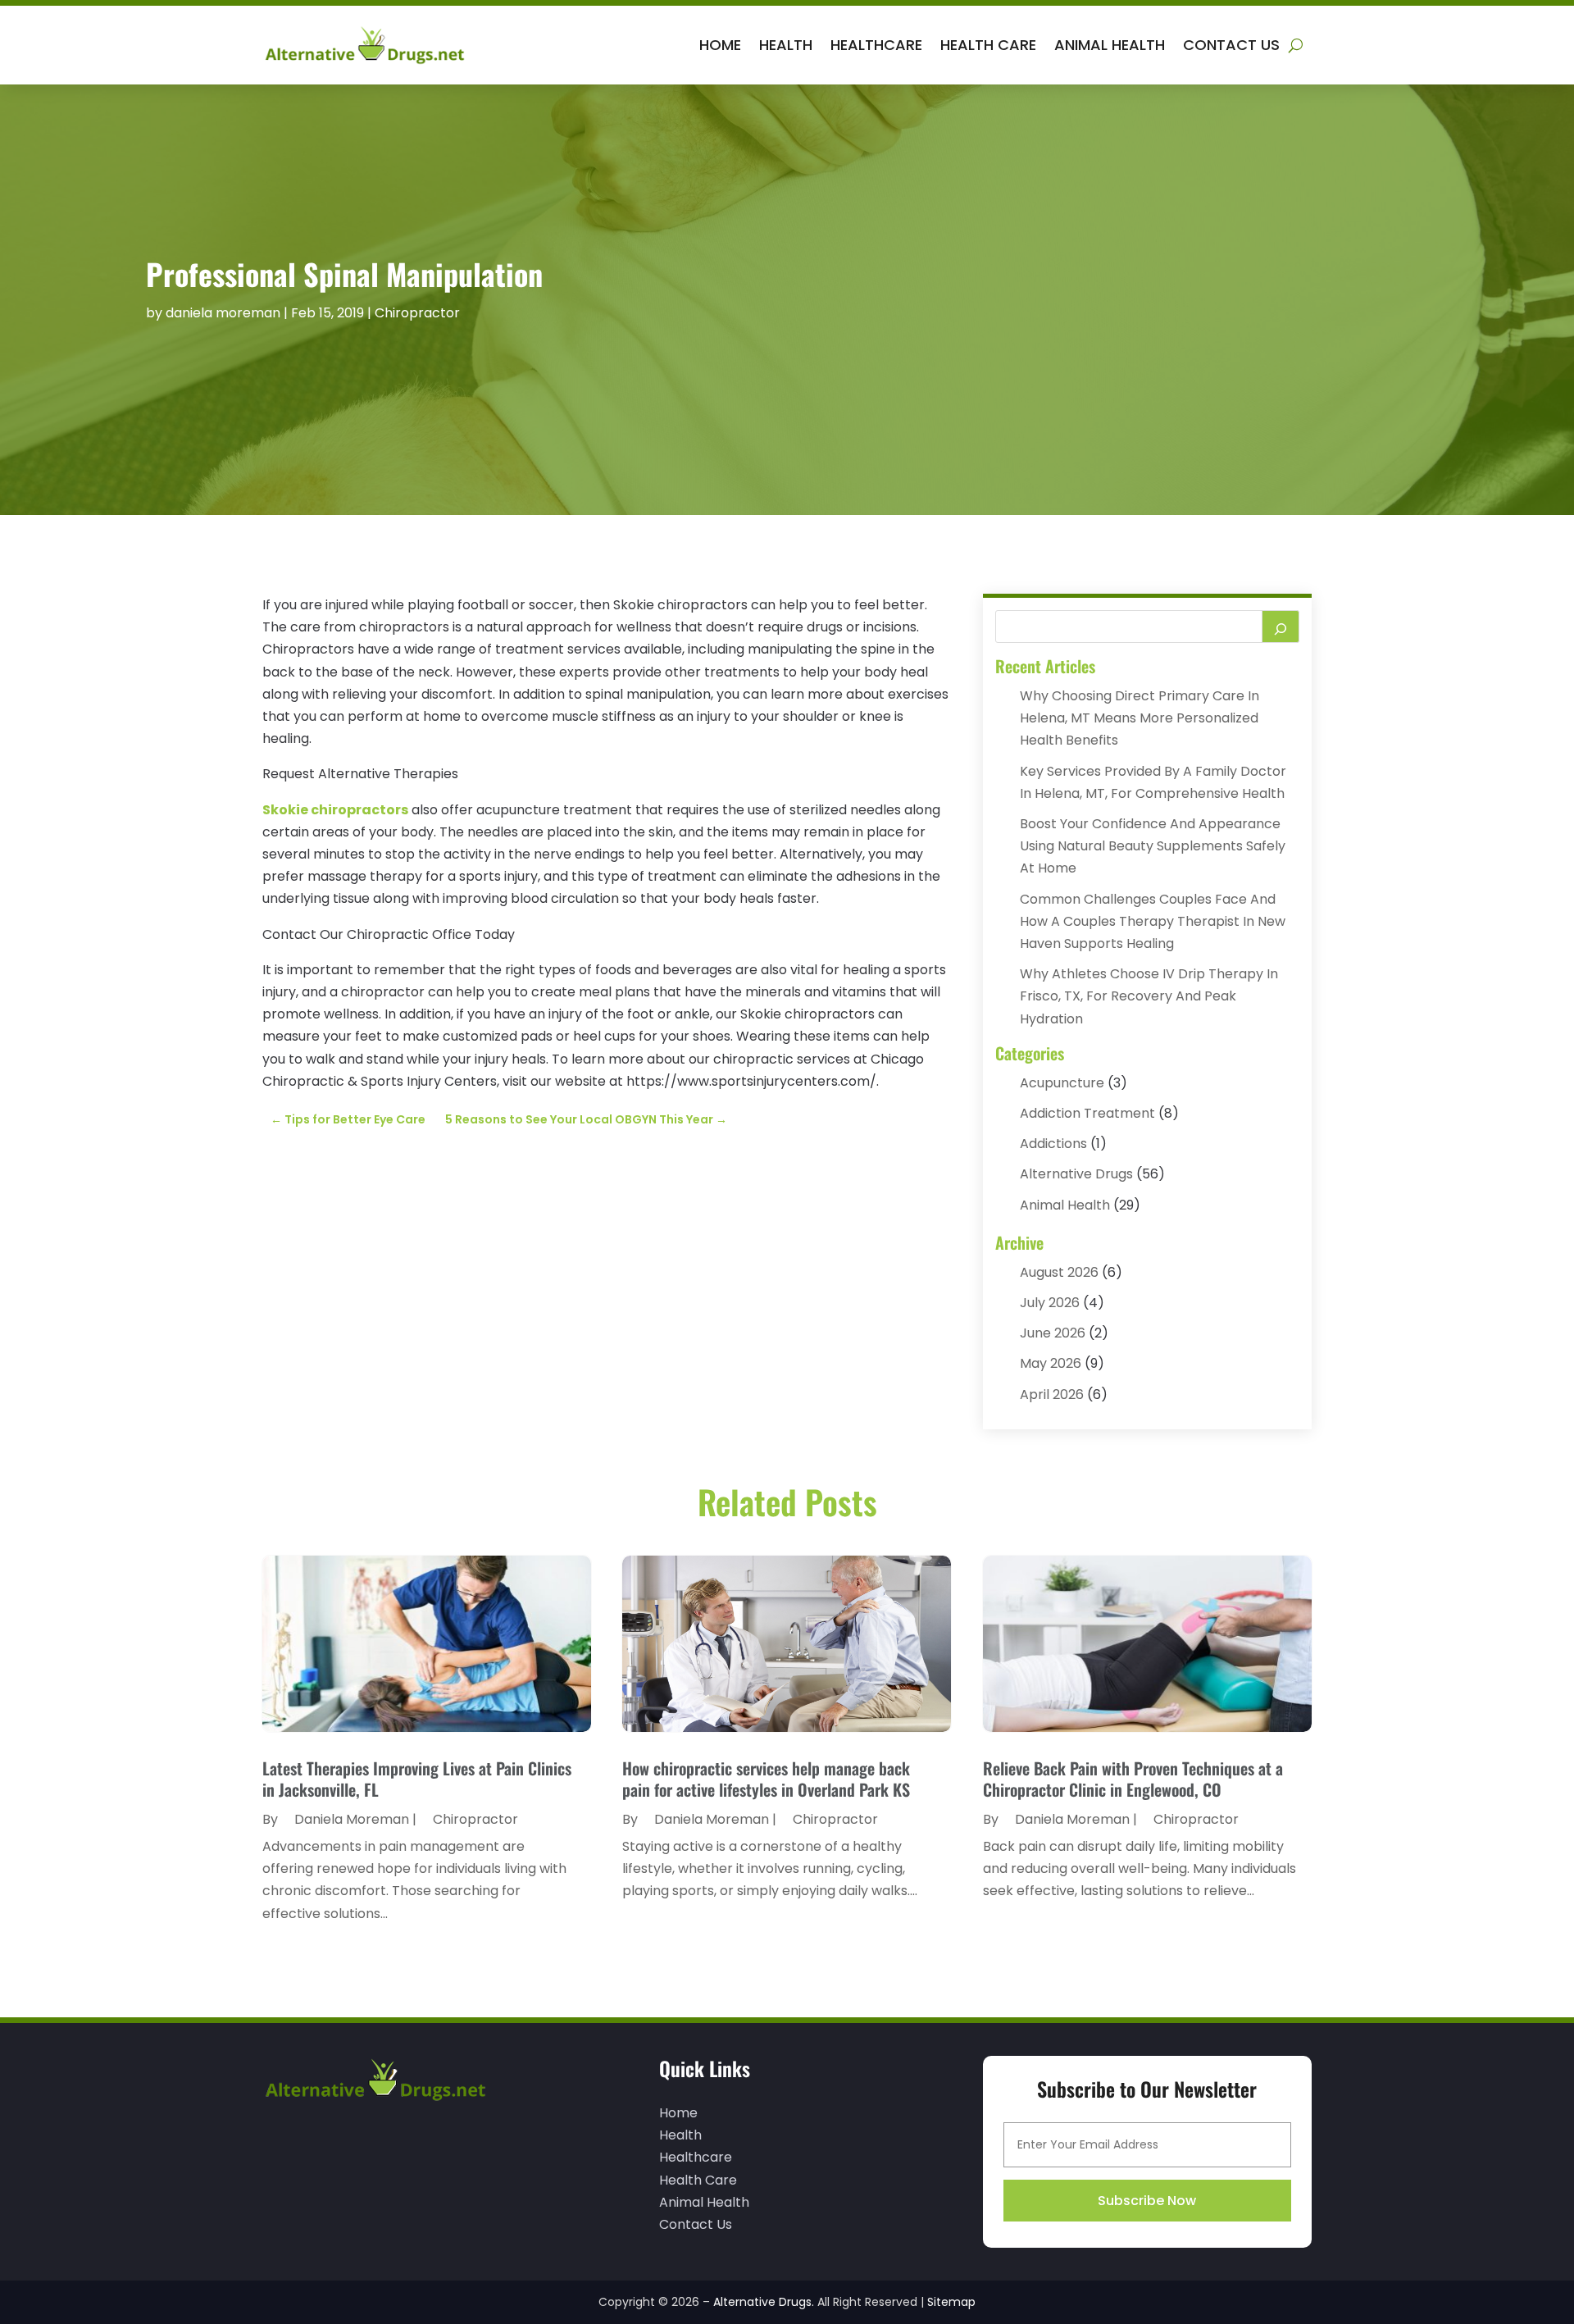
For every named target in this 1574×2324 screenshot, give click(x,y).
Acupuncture (1062, 1083)
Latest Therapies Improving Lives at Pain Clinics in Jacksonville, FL (417, 1779)
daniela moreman (223, 313)
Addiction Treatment (1087, 1113)
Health (786, 45)
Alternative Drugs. (764, 2302)
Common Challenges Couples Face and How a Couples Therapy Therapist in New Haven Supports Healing (1153, 921)
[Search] (1281, 627)
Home (720, 45)
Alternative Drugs (1076, 1174)
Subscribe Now (1147, 2201)
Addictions (1053, 1144)
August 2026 (1059, 1272)
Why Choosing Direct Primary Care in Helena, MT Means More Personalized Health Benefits (1140, 718)
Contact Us (1231, 45)
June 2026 (1053, 1333)
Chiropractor (417, 313)
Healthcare (876, 45)
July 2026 (1050, 1303)
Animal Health (1110, 45)
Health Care (988, 45)
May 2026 (1051, 1363)
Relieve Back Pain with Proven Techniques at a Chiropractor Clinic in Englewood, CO (1133, 1779)
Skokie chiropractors (335, 810)
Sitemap (951, 2302)
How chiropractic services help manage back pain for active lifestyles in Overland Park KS (766, 1779)
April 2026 (1052, 1394)
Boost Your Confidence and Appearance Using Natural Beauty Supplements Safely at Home (1153, 846)
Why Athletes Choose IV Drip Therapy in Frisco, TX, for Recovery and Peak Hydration (1149, 996)
